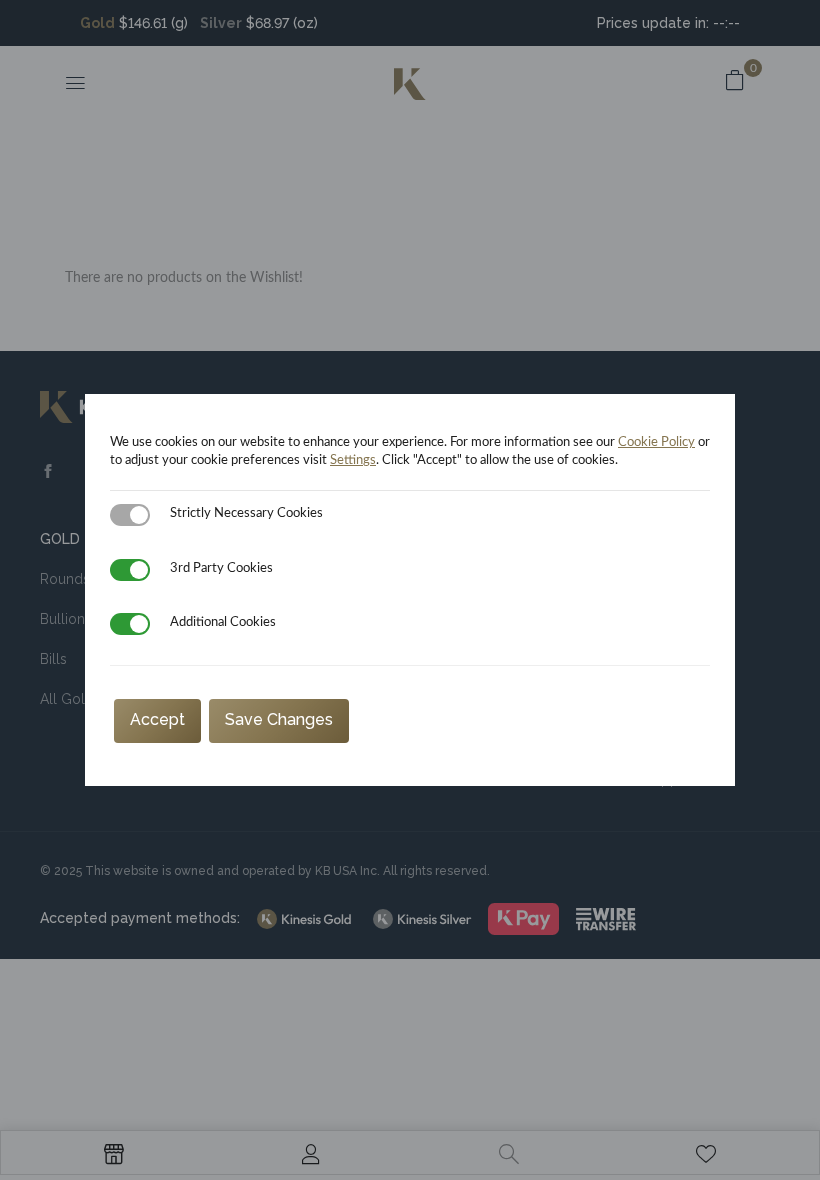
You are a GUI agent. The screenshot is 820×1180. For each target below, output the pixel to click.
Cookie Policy (656, 442)
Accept (157, 719)
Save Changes (279, 719)
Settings (353, 460)
